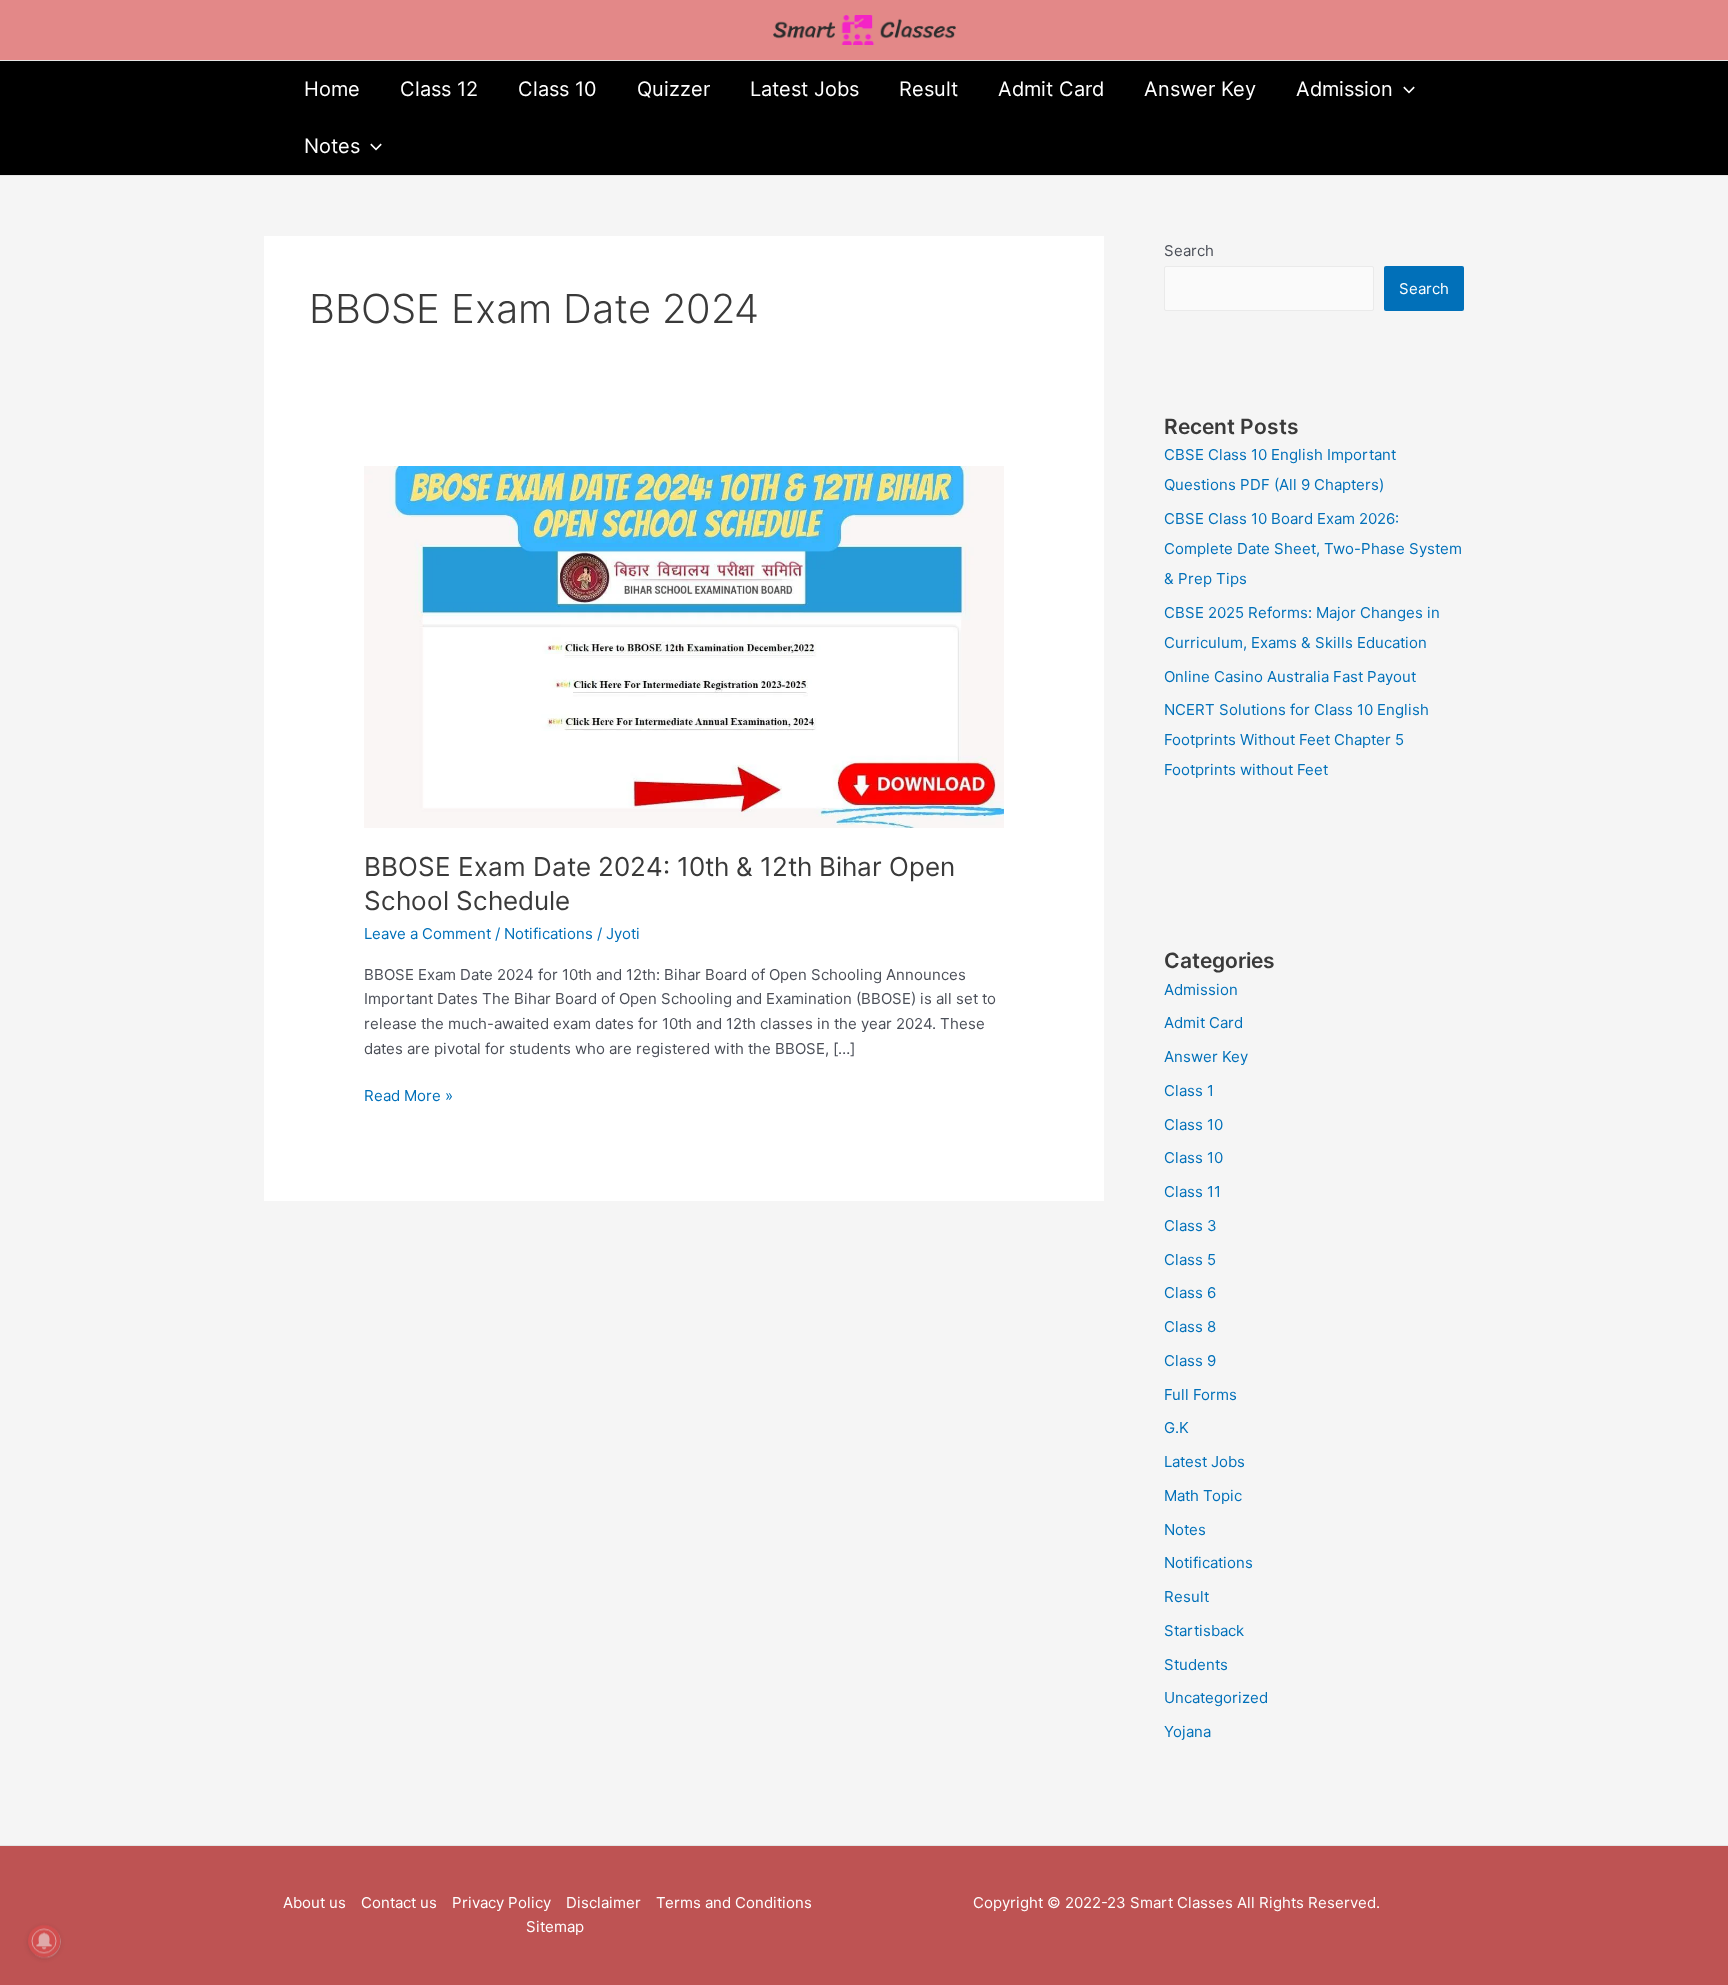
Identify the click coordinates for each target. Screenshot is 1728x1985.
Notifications (548, 933)
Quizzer (673, 89)
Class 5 (1190, 1259)
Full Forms (1200, 1394)
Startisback (1204, 1630)
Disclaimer (603, 1902)
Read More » (408, 1094)
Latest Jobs (804, 89)
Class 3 (1190, 1225)
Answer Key (1200, 89)
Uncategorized (1216, 1697)
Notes (332, 146)
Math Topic (1203, 1495)
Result (928, 89)
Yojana (1187, 1731)
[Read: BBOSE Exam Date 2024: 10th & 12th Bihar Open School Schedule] (684, 645)
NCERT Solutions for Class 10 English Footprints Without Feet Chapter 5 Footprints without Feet (1296, 739)
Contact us (399, 1902)
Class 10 (557, 89)
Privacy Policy (501, 1902)
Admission (1344, 89)
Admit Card (1051, 89)
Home (332, 89)
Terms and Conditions (734, 1902)
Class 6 (1190, 1292)
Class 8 (1190, 1326)
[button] (1404, 89)
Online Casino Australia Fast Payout (1290, 676)
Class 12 (439, 89)
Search (1189, 250)
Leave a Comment (427, 933)
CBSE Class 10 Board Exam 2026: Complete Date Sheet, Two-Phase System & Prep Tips (1313, 548)
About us (314, 1902)
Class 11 (1192, 1191)
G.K (1176, 1427)
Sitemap (555, 1926)
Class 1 (1189, 1090)
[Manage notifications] (44, 1941)
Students (1196, 1664)
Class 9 (1190, 1360)
